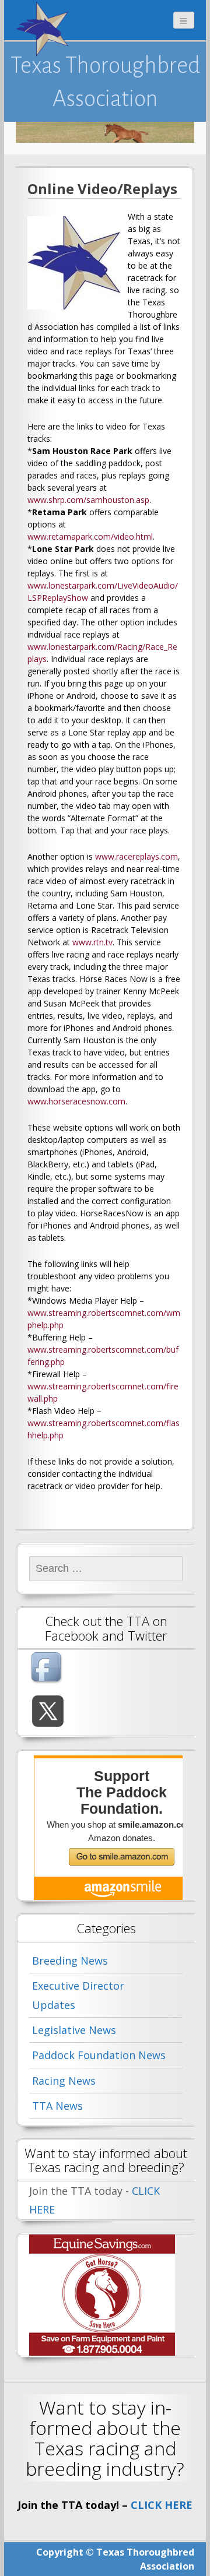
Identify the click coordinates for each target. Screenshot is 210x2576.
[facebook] (48, 1669)
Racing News (64, 2081)
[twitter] (48, 1711)
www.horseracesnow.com (76, 1101)
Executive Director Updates (78, 1995)
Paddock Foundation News (99, 2055)
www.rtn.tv (92, 942)
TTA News (57, 2106)
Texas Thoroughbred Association (105, 82)
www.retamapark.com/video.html (90, 536)
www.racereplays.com (136, 856)
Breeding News (70, 1961)
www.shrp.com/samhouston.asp (88, 500)
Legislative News (74, 2030)
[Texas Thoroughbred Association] (45, 29)
